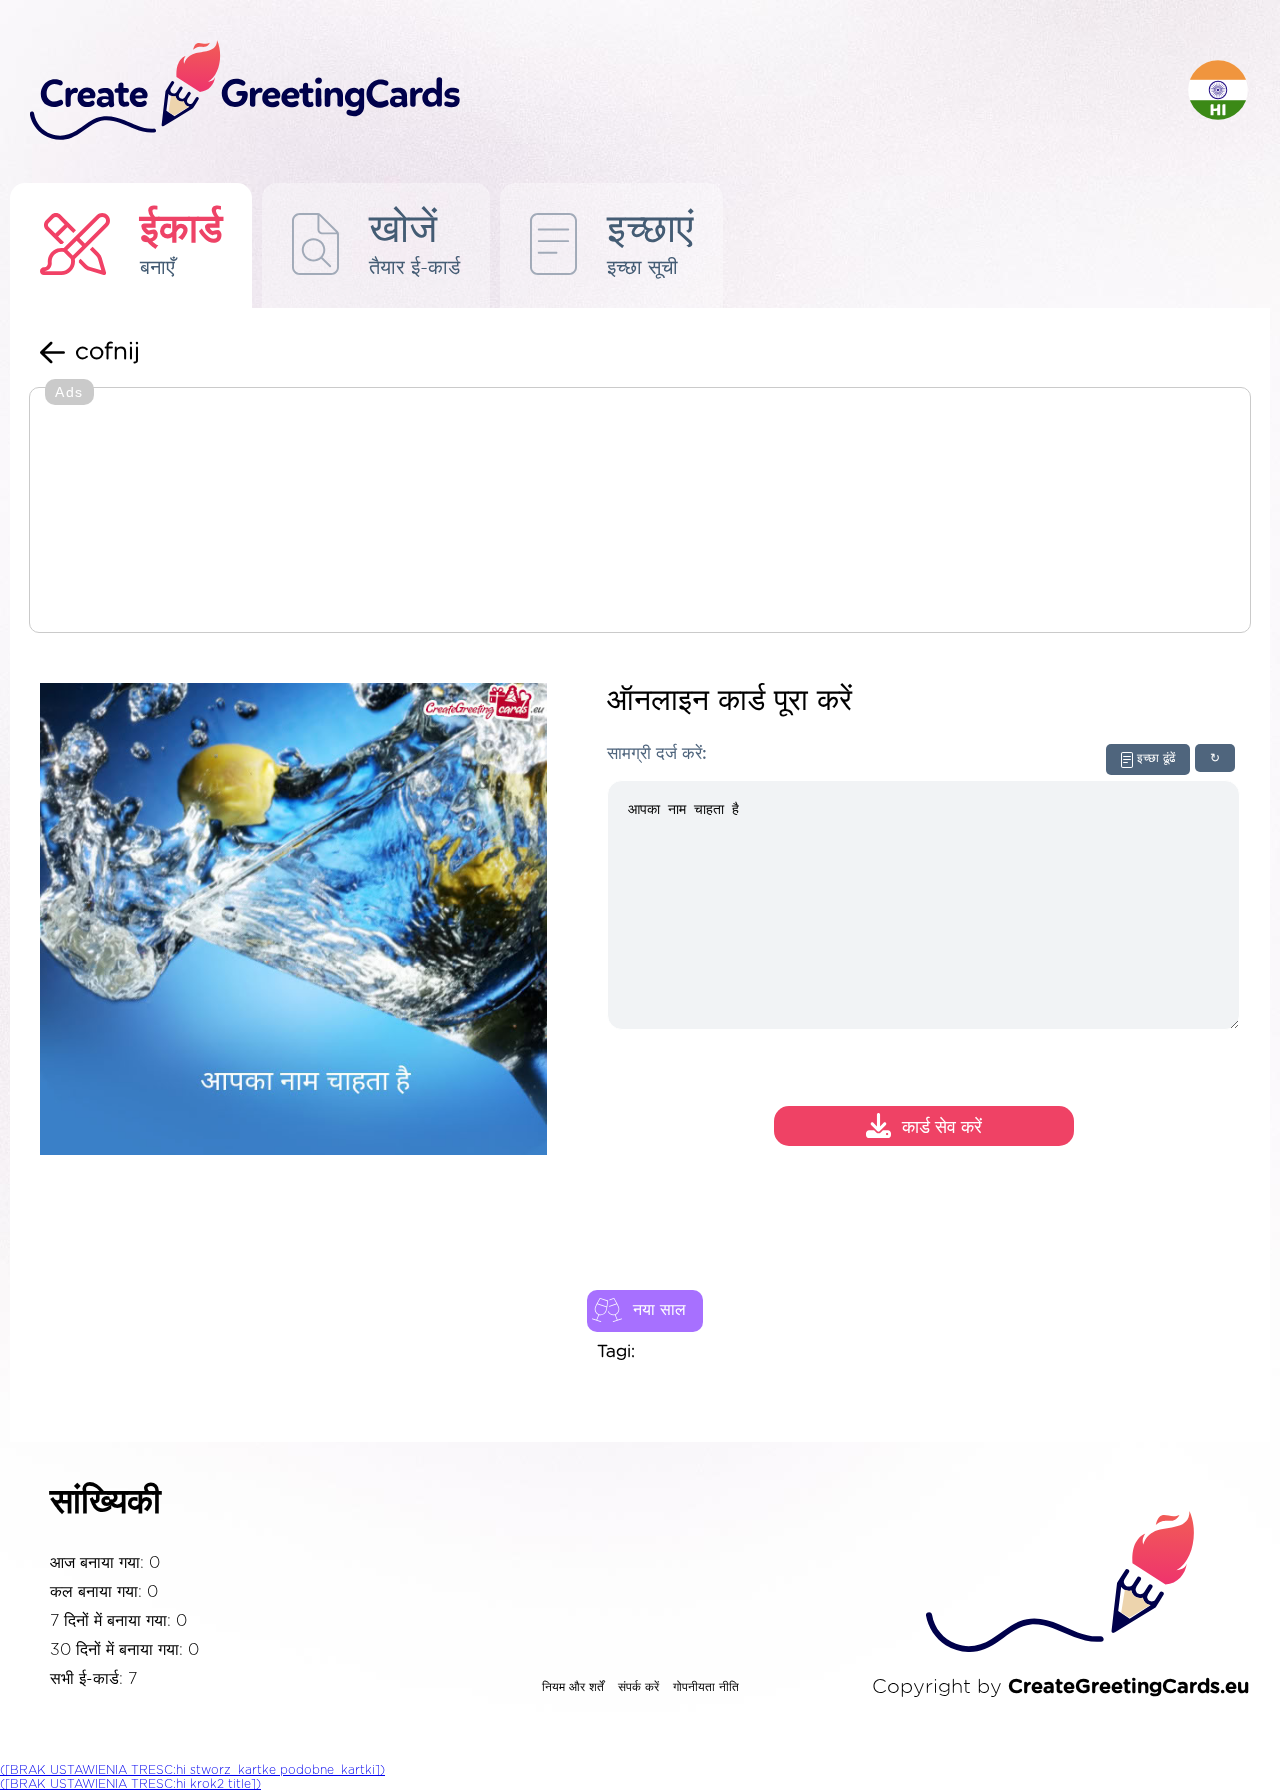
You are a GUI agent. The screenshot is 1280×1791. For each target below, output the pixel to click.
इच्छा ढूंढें (1156, 758)
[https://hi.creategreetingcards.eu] (593, 91)
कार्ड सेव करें (942, 1129)
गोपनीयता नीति (706, 1687)
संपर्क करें (638, 1687)
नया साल (659, 1310)
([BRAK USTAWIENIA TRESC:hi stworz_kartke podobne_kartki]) (192, 1770)
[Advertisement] (640, 512)
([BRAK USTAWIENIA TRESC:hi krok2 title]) (130, 1784)
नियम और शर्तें (573, 1687)
